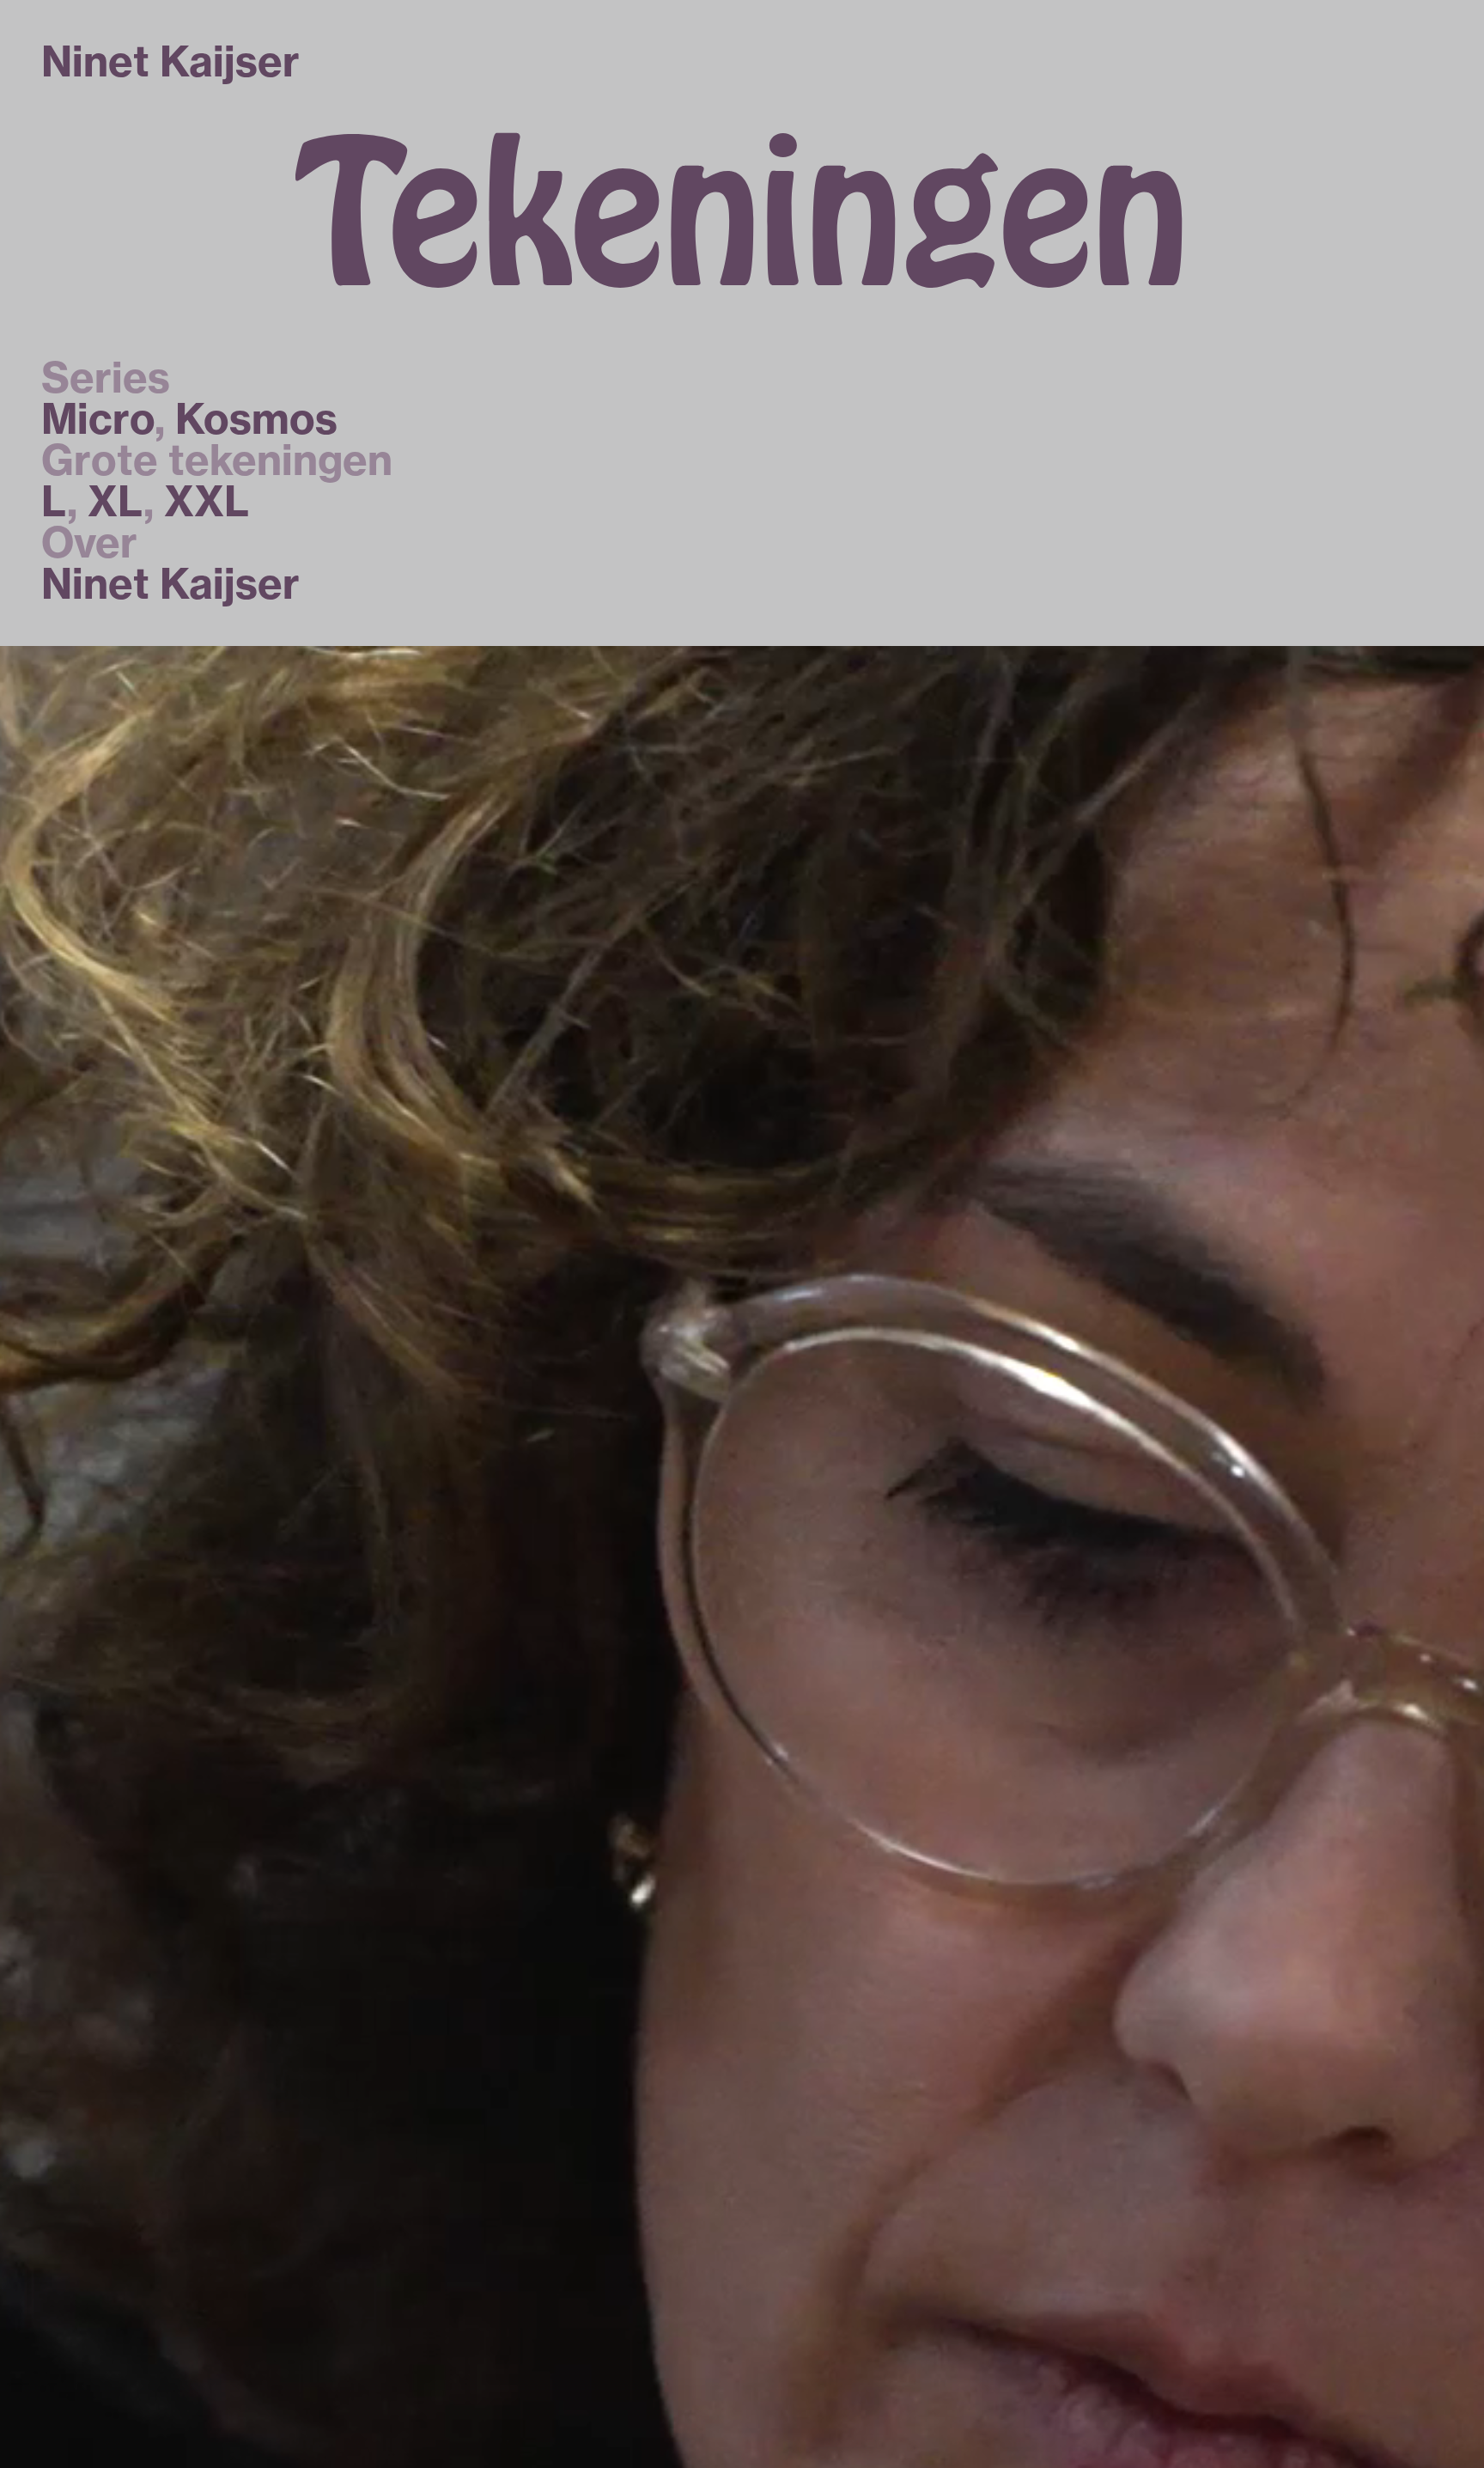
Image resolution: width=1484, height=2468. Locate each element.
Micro (98, 419)
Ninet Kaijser (170, 584)
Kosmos (256, 419)
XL (116, 501)
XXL (207, 501)
